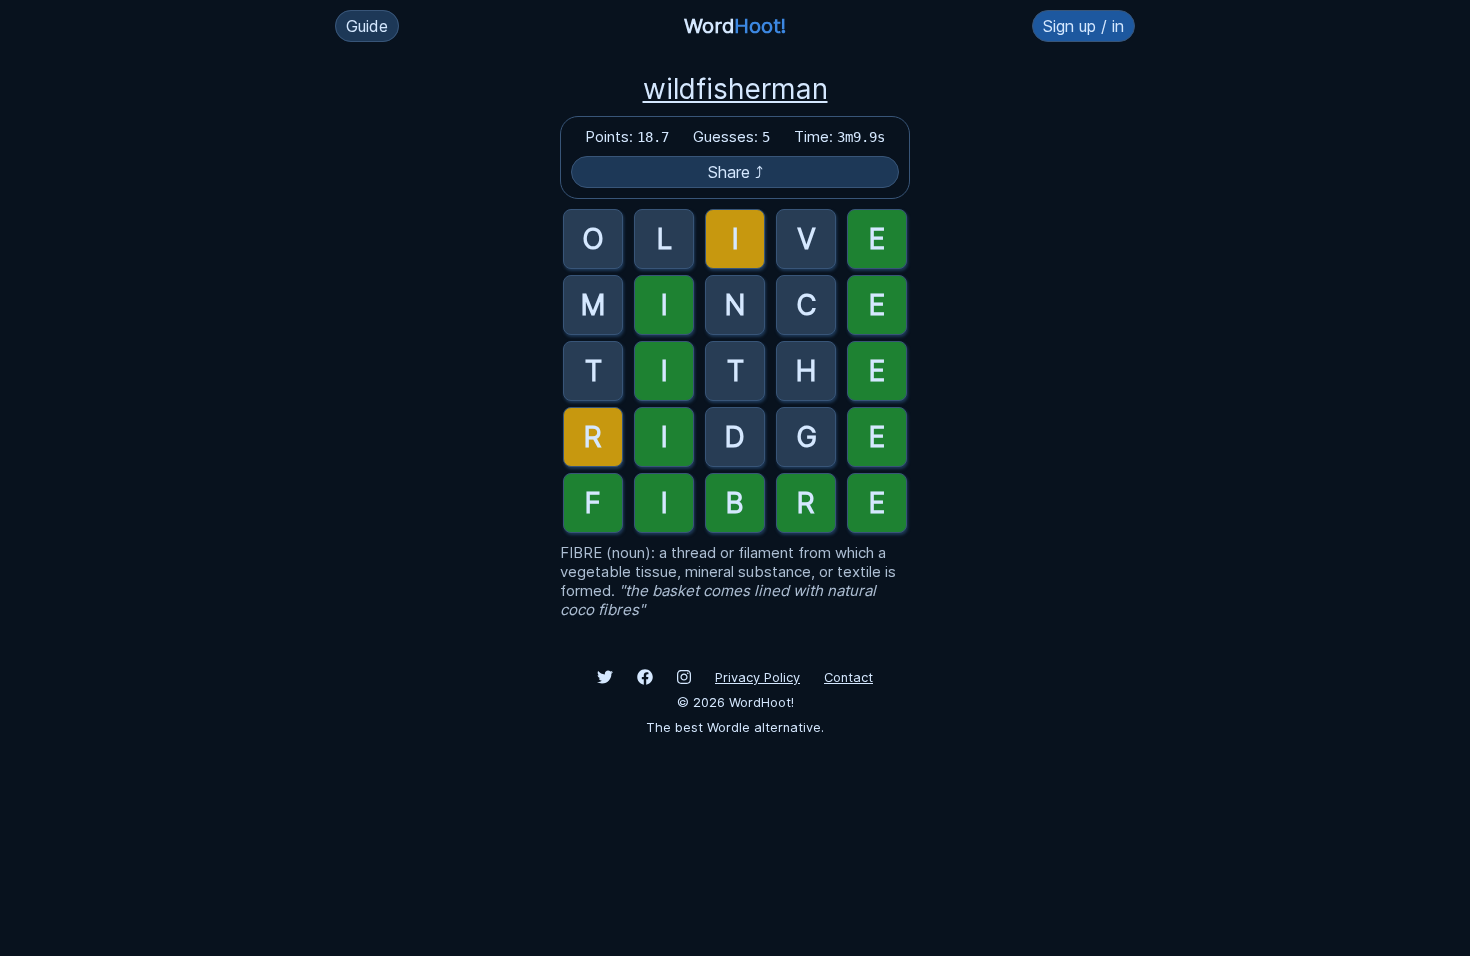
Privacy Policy (757, 677)
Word (735, 26)
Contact (848, 677)
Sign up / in (1083, 26)
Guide (367, 26)
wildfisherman (735, 89)
